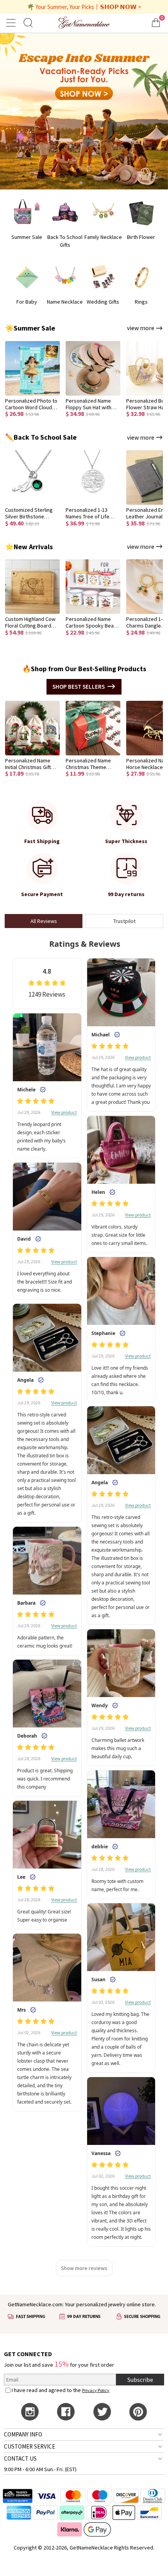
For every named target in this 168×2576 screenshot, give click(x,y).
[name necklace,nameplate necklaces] (84, 22)
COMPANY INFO (23, 2434)
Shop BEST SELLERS (79, 687)
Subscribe (140, 2380)
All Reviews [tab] (44, 921)
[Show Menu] (12, 23)
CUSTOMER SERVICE (29, 2446)
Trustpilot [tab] (124, 921)
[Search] (28, 22)
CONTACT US (20, 2458)
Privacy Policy (96, 2390)
